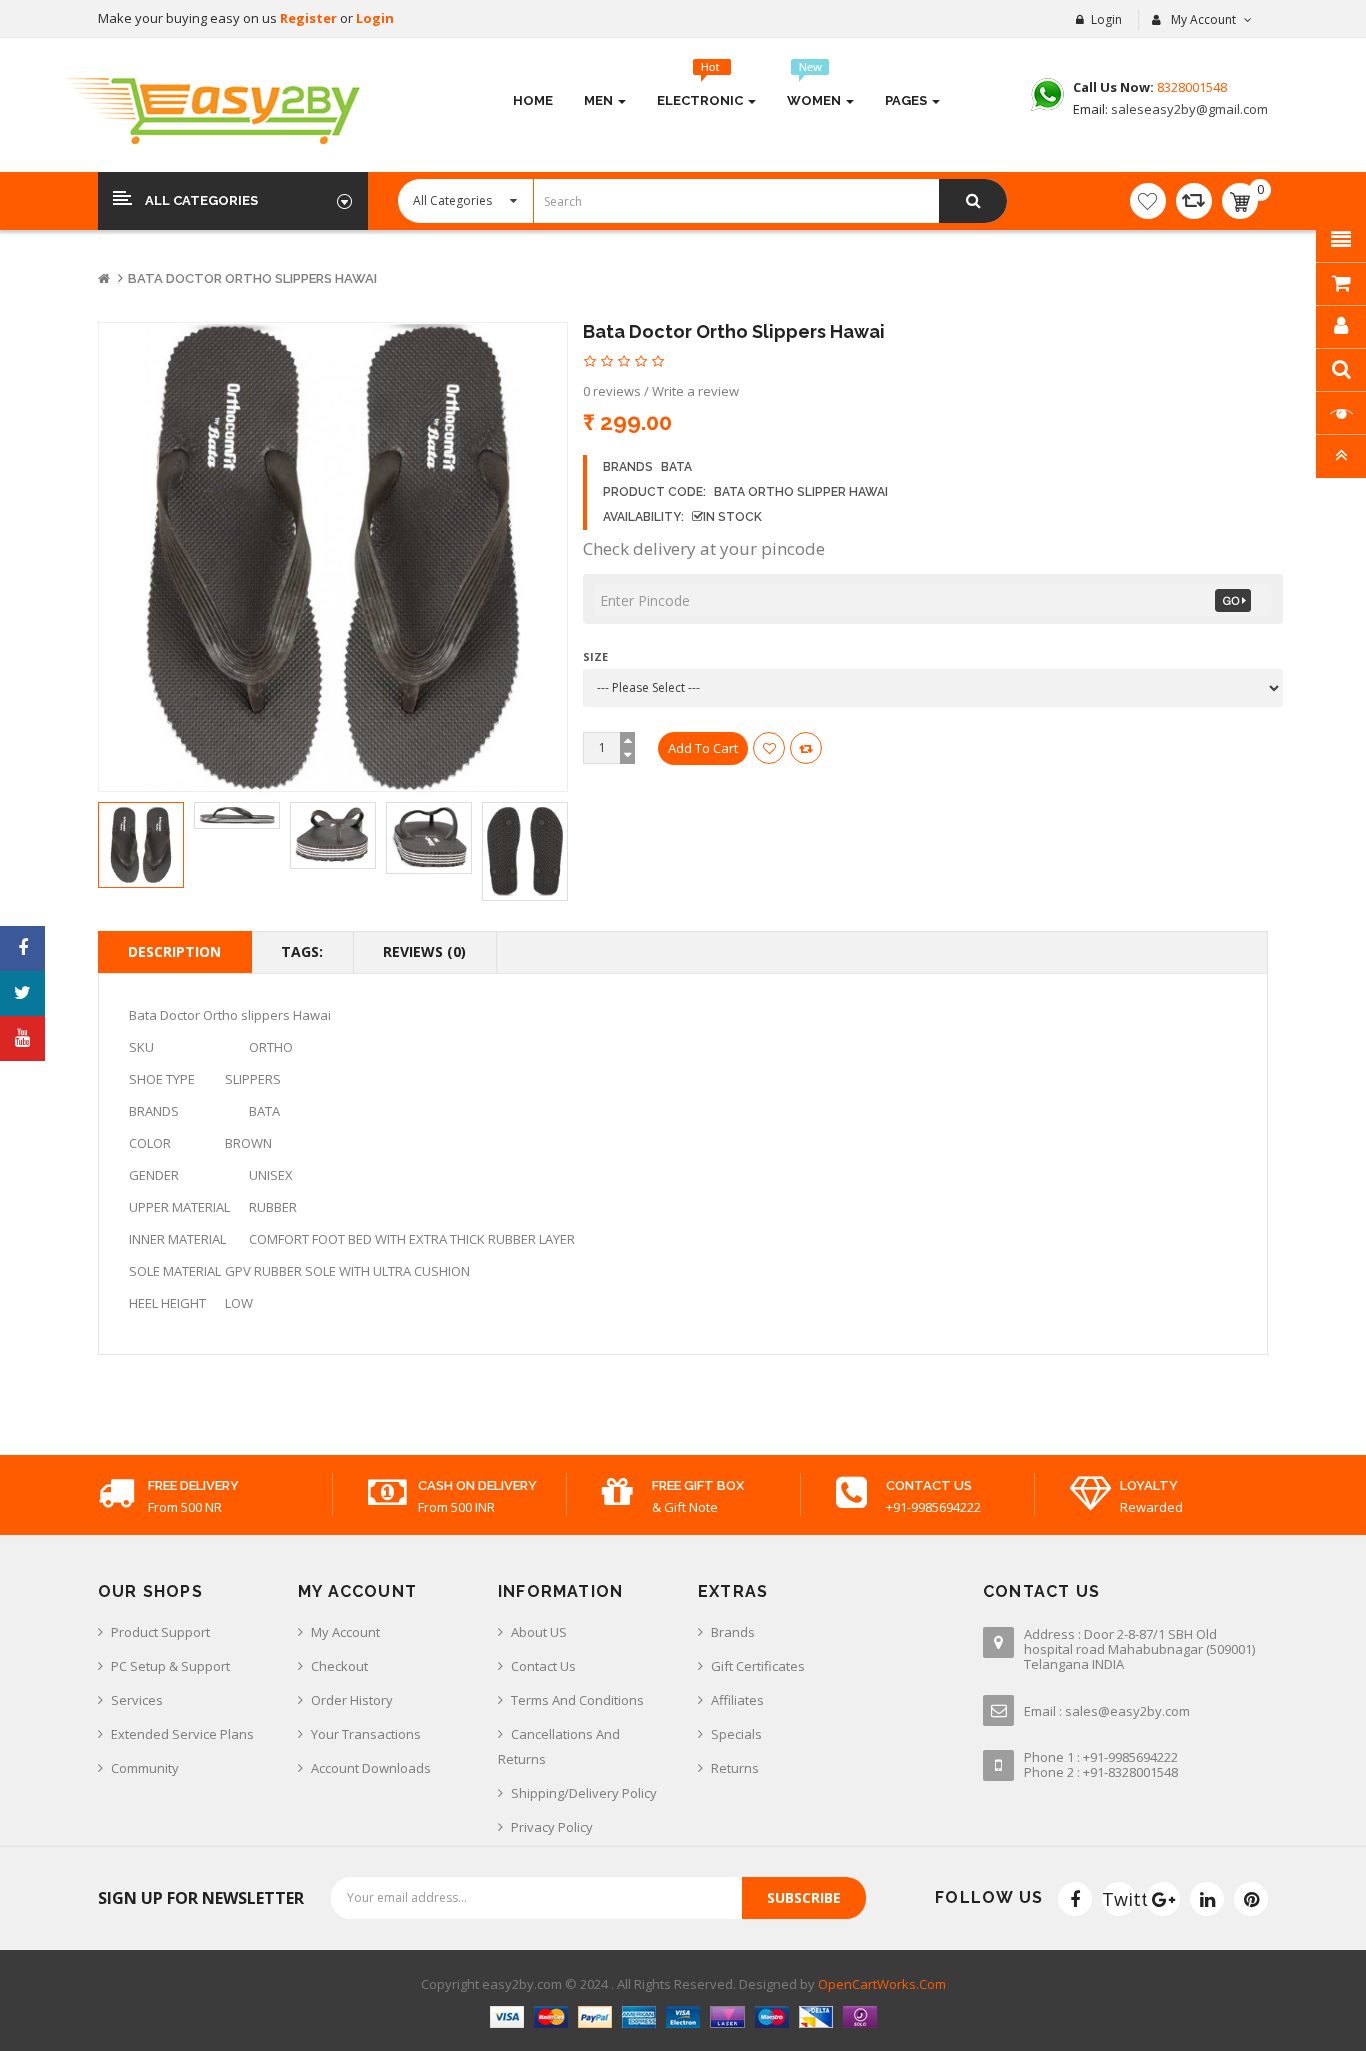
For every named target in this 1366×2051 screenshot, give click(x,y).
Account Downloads (371, 1768)
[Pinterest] (1251, 1899)
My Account (345, 1632)
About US (539, 1632)
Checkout (339, 1666)
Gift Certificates (758, 1666)
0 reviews (612, 391)
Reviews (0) (424, 951)
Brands (733, 1632)
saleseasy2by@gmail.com (1188, 109)
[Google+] (1163, 1899)
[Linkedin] (1207, 1899)
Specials (736, 1734)
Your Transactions (366, 1734)
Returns (735, 1768)
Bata (676, 467)
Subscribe (804, 1897)
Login (375, 18)
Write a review (695, 391)
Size (595, 656)
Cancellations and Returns (559, 1746)
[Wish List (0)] (1148, 201)
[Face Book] (1075, 1899)
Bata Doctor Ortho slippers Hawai (252, 278)
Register (310, 18)
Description (174, 951)
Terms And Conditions (577, 1700)
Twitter (1119, 1899)
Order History (352, 1700)
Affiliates (737, 1700)
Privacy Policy (552, 1827)
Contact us (543, 1666)
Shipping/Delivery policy (584, 1793)
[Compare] (1194, 201)
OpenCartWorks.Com (882, 1984)
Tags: (302, 951)
